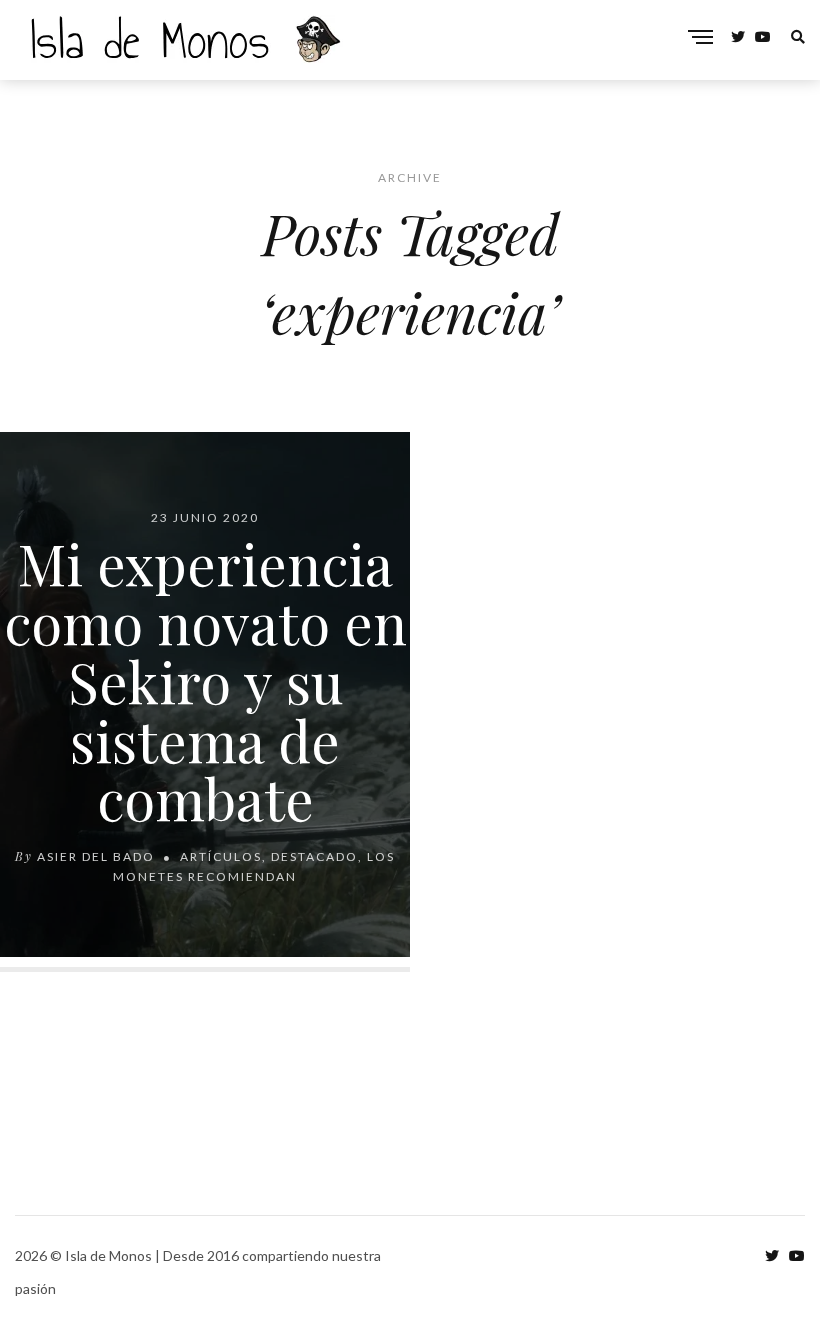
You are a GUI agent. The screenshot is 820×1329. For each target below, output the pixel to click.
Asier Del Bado (96, 856)
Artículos (221, 856)
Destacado (314, 856)
